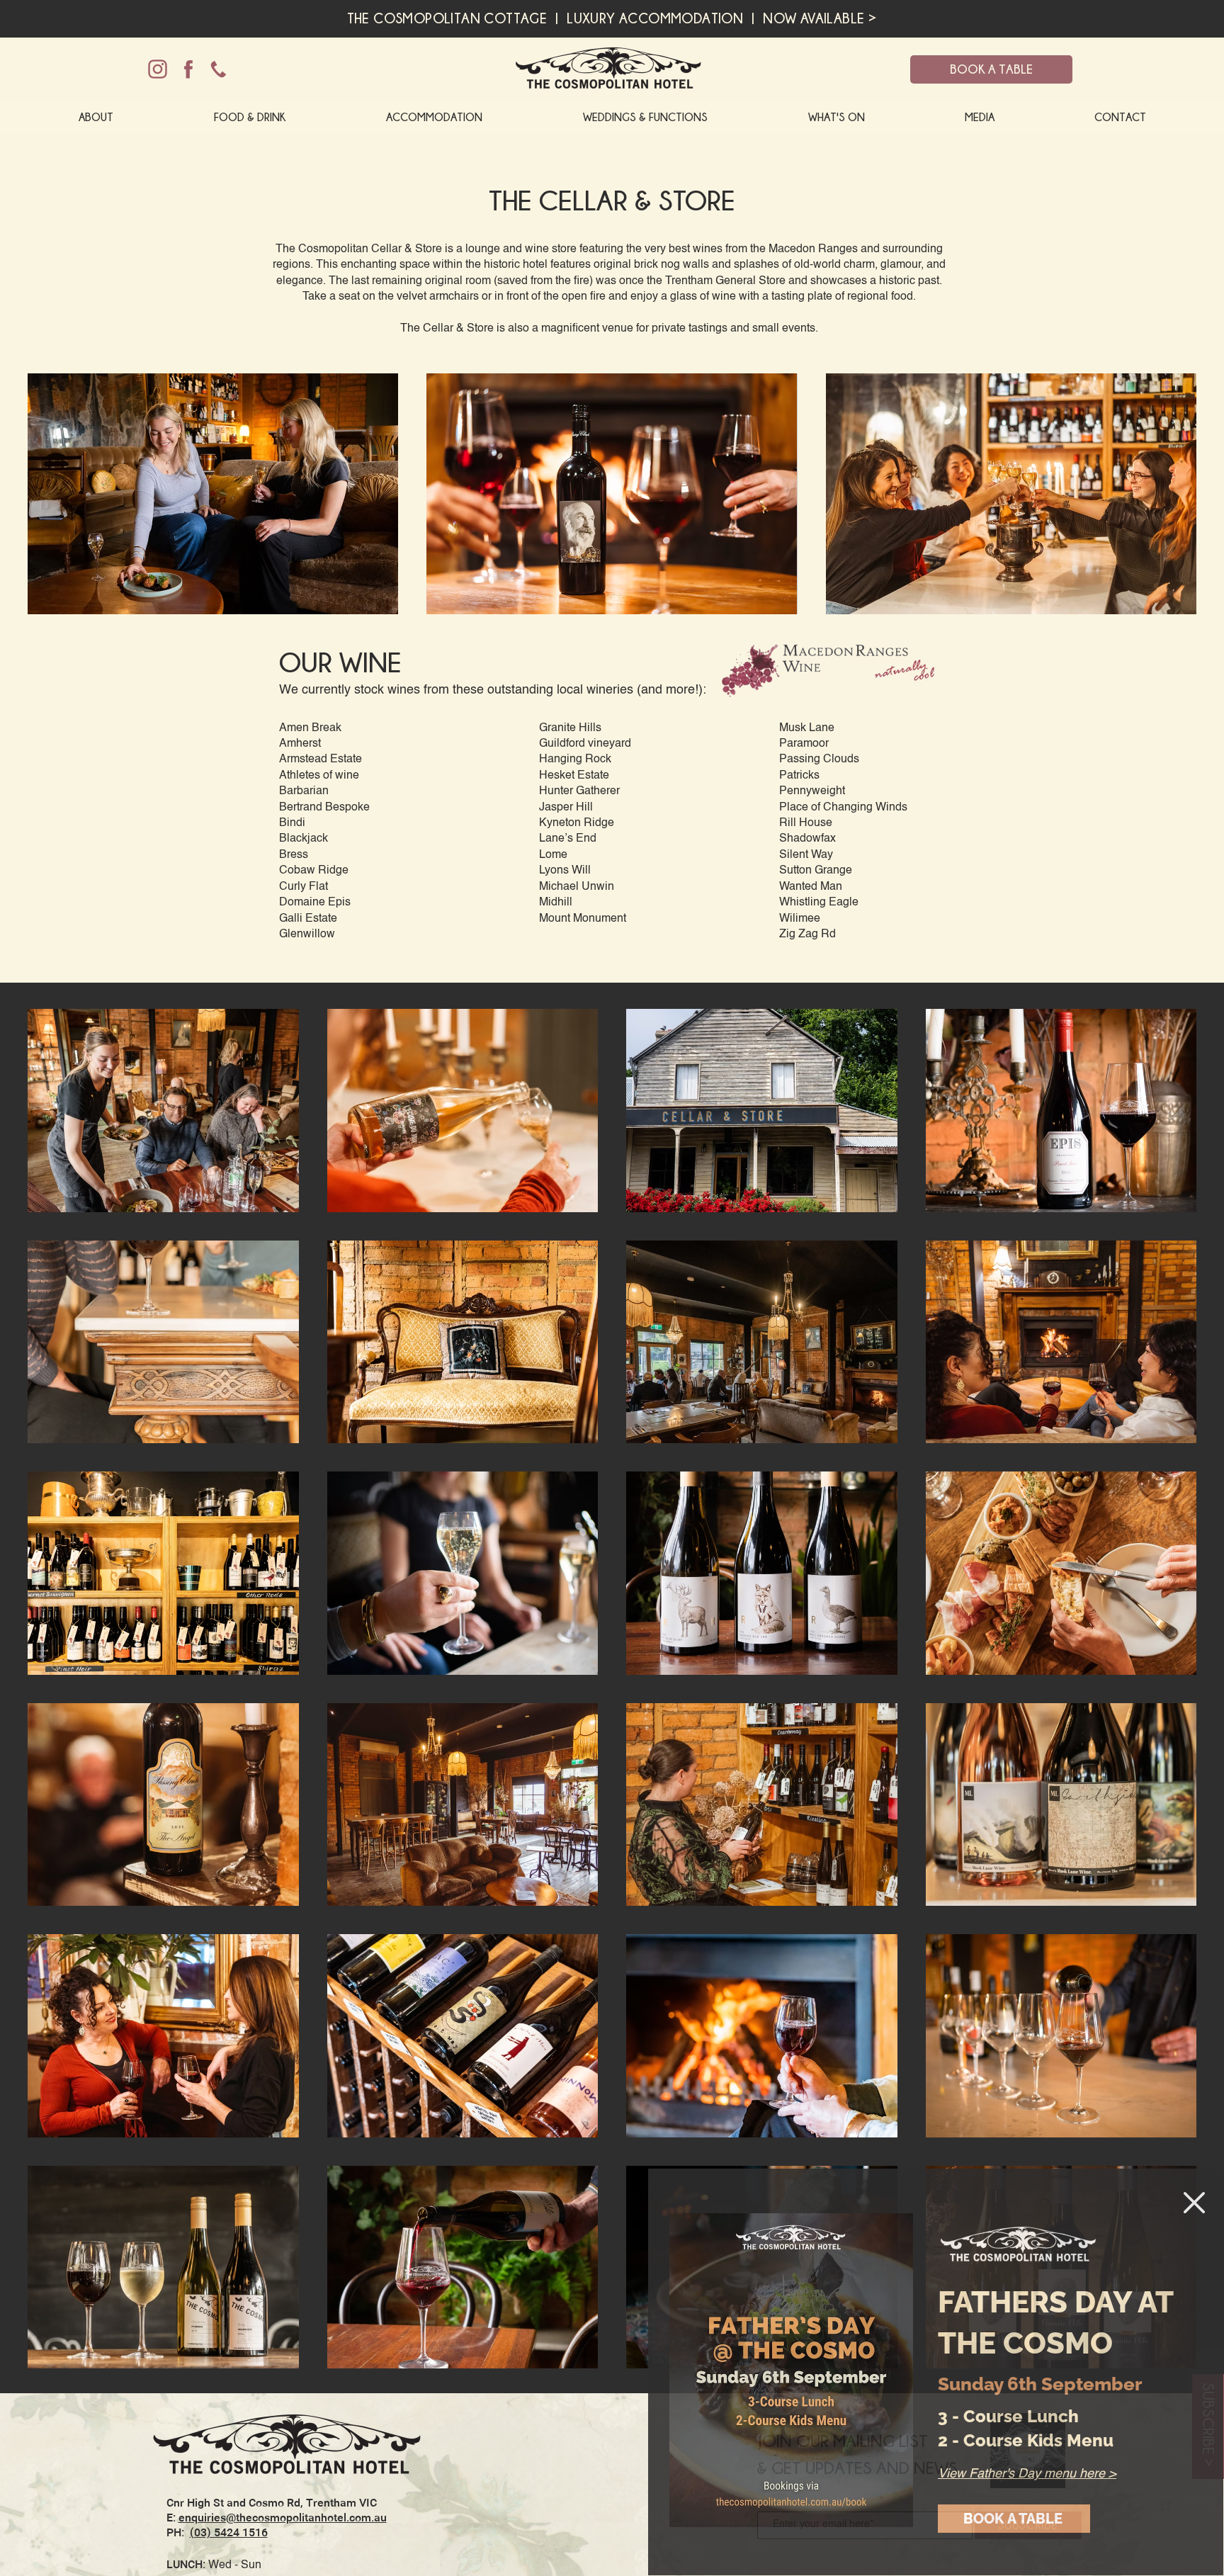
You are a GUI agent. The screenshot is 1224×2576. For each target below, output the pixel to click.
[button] (1194, 2203)
